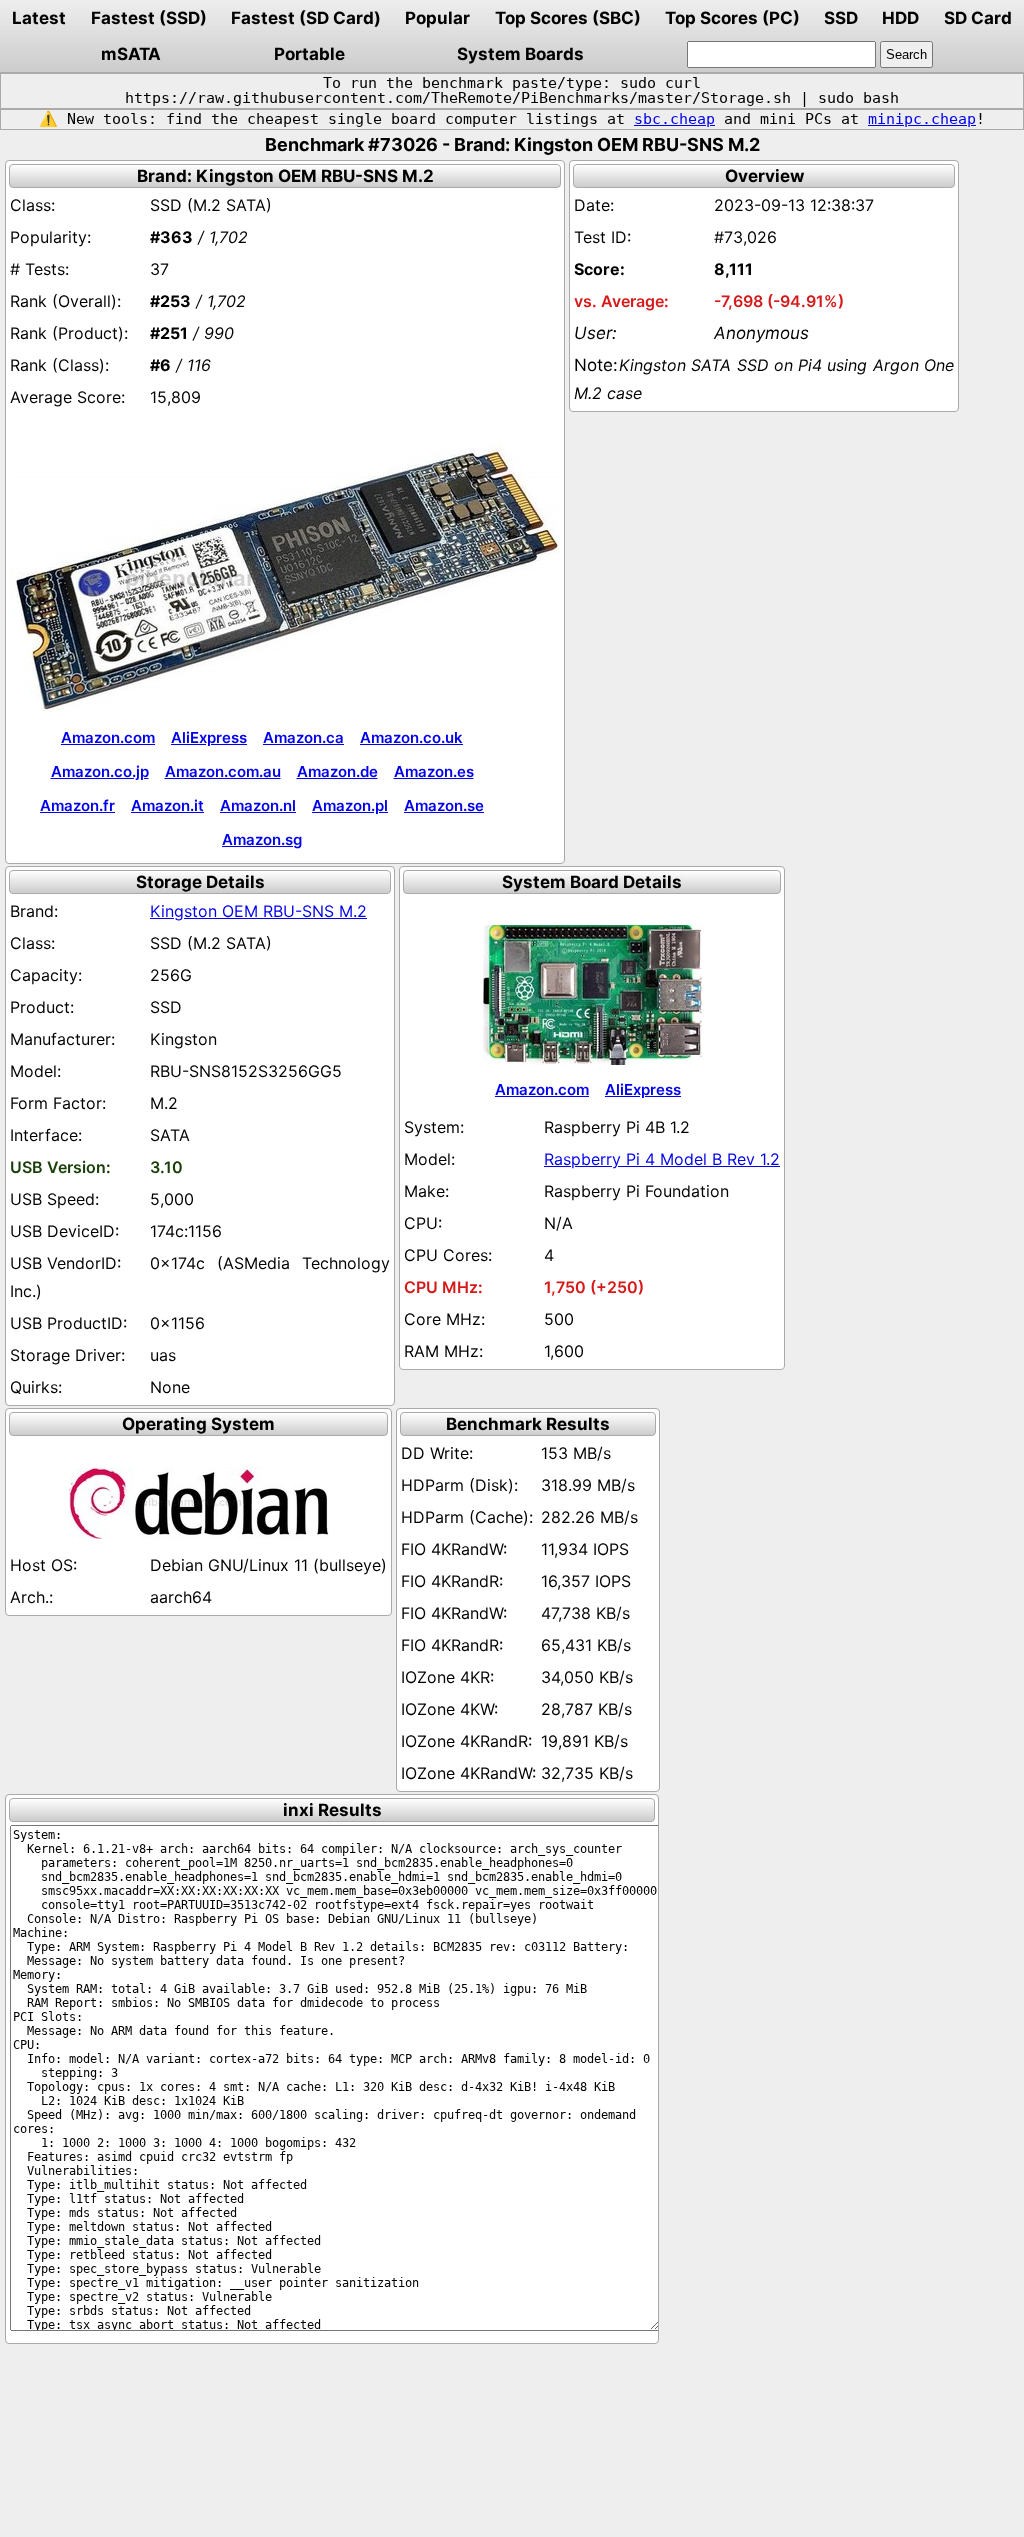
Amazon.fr (77, 805)
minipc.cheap (922, 119)
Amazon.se (444, 805)
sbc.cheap (674, 119)
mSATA (131, 54)
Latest (39, 18)
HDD (900, 18)
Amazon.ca (303, 737)
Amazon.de (337, 771)
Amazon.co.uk (411, 737)
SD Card (978, 18)
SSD (841, 18)
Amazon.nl (258, 805)
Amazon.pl (350, 805)
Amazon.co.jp (100, 771)
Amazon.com (108, 737)
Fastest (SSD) (149, 18)
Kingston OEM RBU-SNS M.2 (258, 911)
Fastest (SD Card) (306, 18)
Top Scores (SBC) (568, 18)
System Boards (520, 54)
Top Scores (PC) (732, 18)
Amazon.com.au (223, 771)
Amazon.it (167, 805)
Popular (437, 18)
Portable (309, 54)
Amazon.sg (262, 839)
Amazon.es (434, 771)
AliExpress (209, 737)
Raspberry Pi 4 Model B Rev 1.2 (662, 1159)
